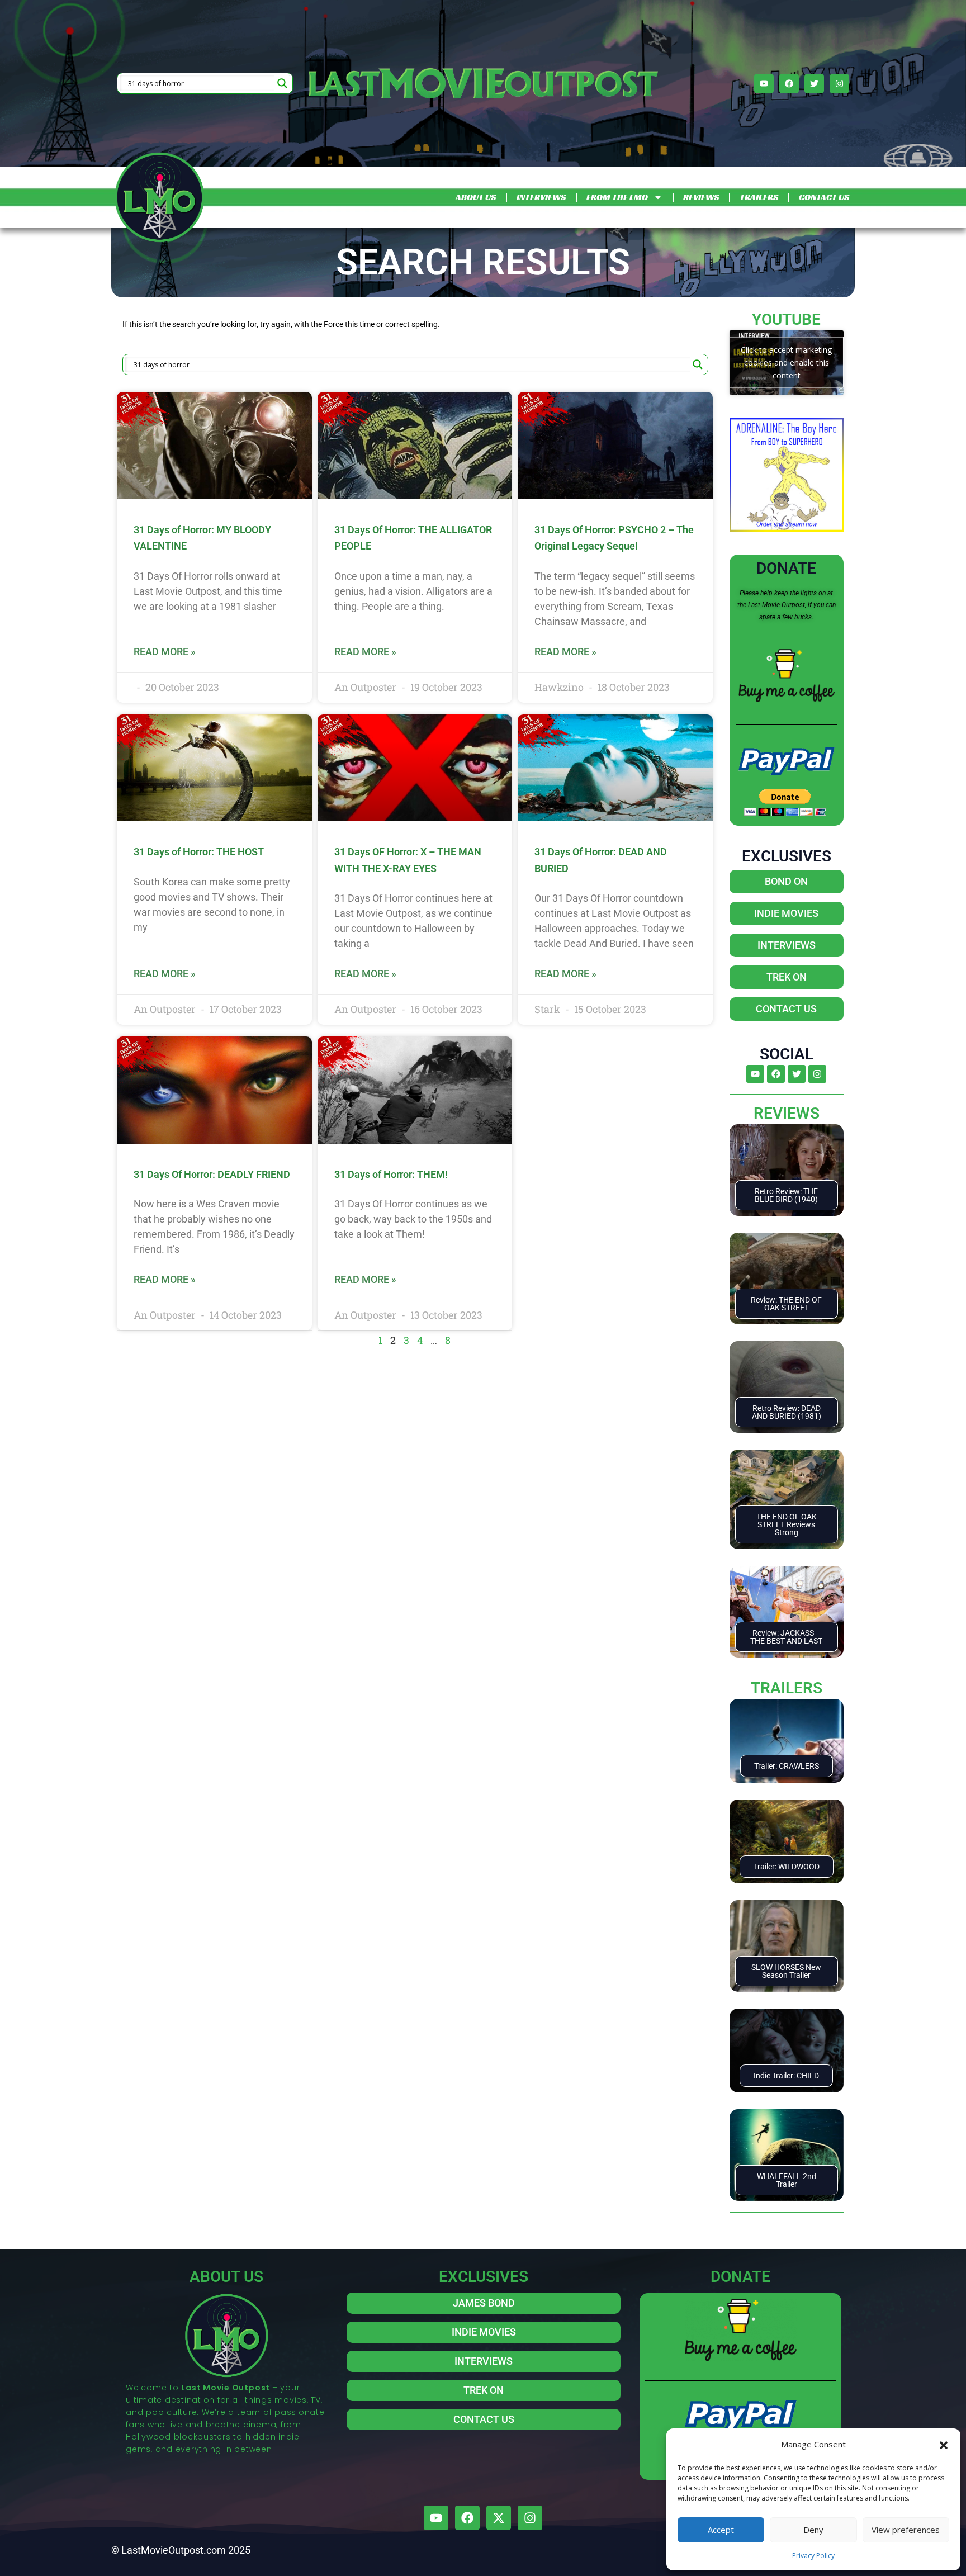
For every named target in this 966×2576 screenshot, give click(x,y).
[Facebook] (789, 84)
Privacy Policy (813, 2556)
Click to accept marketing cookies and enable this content (786, 363)
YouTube (786, 319)
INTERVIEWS (541, 197)
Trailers (787, 1688)
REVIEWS (701, 197)
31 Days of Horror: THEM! (391, 1174)
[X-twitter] (499, 2518)
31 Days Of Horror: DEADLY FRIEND (212, 1174)
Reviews (787, 1113)
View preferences (906, 2530)
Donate (786, 568)
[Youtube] (764, 84)
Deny (813, 2530)
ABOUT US (476, 197)
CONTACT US (824, 197)
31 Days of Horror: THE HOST (199, 852)
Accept (721, 2530)
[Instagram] (839, 84)
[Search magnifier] (282, 83)
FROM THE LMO (617, 197)
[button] (944, 2444)
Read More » (165, 652)
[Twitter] (814, 84)
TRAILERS (759, 197)
